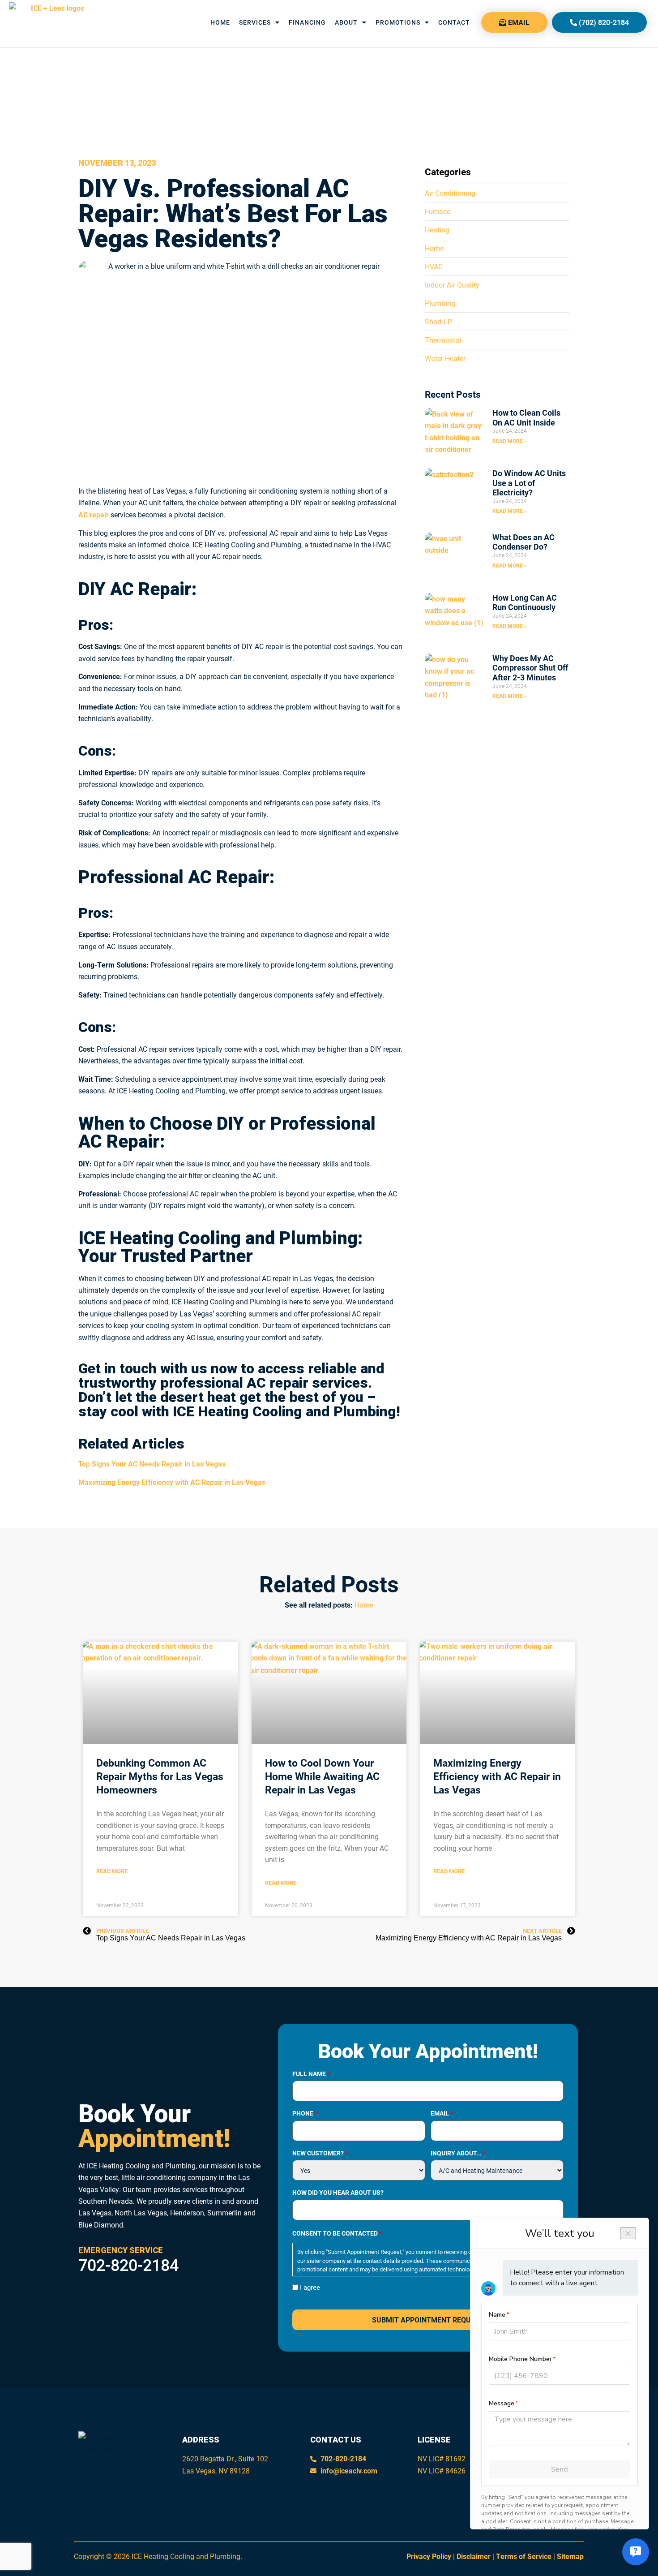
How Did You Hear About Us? (338, 2193)
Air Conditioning (450, 193)
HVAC (434, 266)
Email (442, 2113)
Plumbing (440, 303)
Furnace (438, 211)
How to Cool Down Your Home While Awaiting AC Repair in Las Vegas (322, 1776)
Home (220, 22)
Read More (112, 1871)
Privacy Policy (429, 2556)
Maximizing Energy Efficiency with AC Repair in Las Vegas (497, 1776)
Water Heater (445, 358)
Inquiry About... (458, 2153)
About (346, 22)
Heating (437, 230)
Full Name (311, 2074)
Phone (305, 2113)
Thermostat (443, 340)
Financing (307, 22)
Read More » (510, 441)
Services (255, 22)
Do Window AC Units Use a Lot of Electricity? (529, 483)
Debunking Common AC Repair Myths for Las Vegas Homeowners (160, 1776)
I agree (310, 2287)
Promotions (398, 22)
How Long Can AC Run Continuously (525, 602)
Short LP (438, 321)
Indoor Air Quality (452, 285)
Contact (454, 22)
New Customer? (320, 2153)
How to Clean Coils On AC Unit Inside (526, 417)
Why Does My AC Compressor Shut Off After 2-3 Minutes (530, 668)
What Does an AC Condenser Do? (523, 542)
